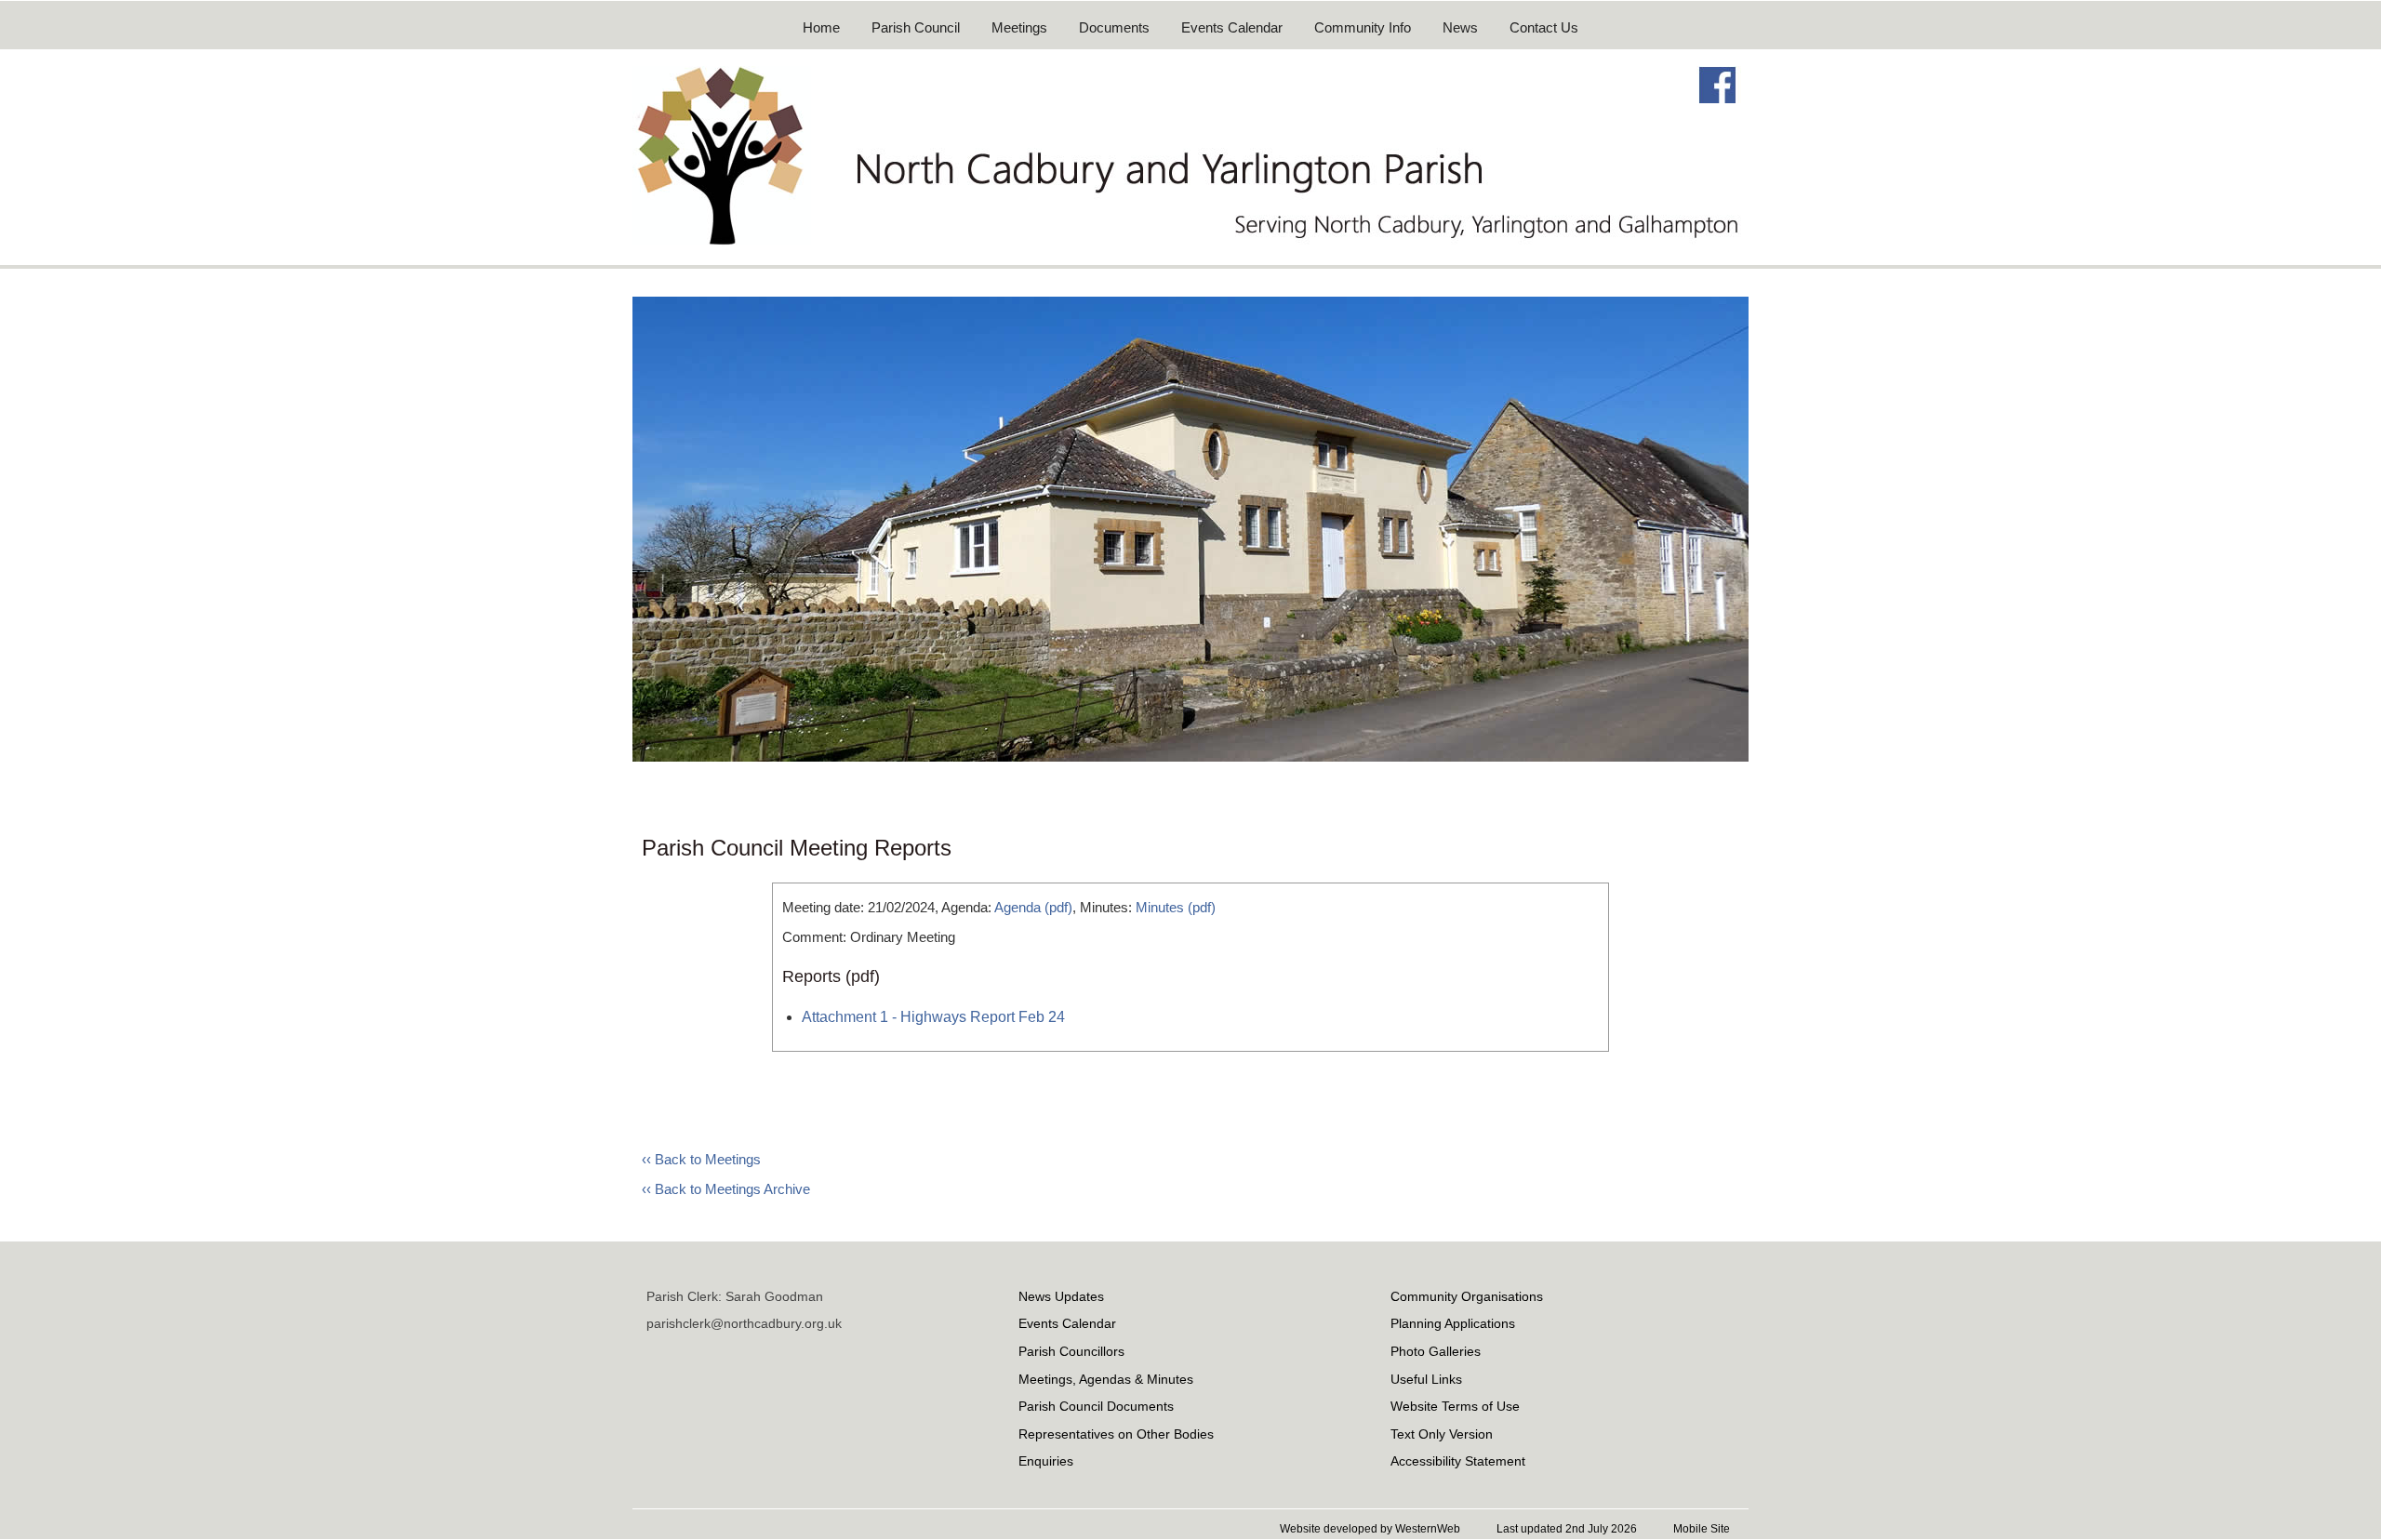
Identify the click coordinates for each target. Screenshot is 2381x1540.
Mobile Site (1702, 1529)
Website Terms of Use (1455, 1406)
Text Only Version (1442, 1434)
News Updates (1061, 1296)
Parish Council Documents (1096, 1406)
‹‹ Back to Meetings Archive (726, 1189)
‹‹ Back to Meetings (701, 1159)
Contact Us (1544, 27)
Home (821, 27)
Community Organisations (1467, 1296)
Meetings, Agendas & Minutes (1106, 1379)
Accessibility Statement (1458, 1461)
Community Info (1363, 27)
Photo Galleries (1436, 1351)
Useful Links (1426, 1379)
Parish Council (916, 27)
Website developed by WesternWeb (1370, 1529)
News (1460, 27)
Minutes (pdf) (1176, 907)
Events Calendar (1232, 27)
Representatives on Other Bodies (1116, 1434)
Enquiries (1046, 1461)
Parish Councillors (1071, 1351)
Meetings (1019, 27)
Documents (1114, 27)
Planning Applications (1453, 1323)
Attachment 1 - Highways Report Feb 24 (933, 1017)
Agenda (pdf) (1033, 907)
